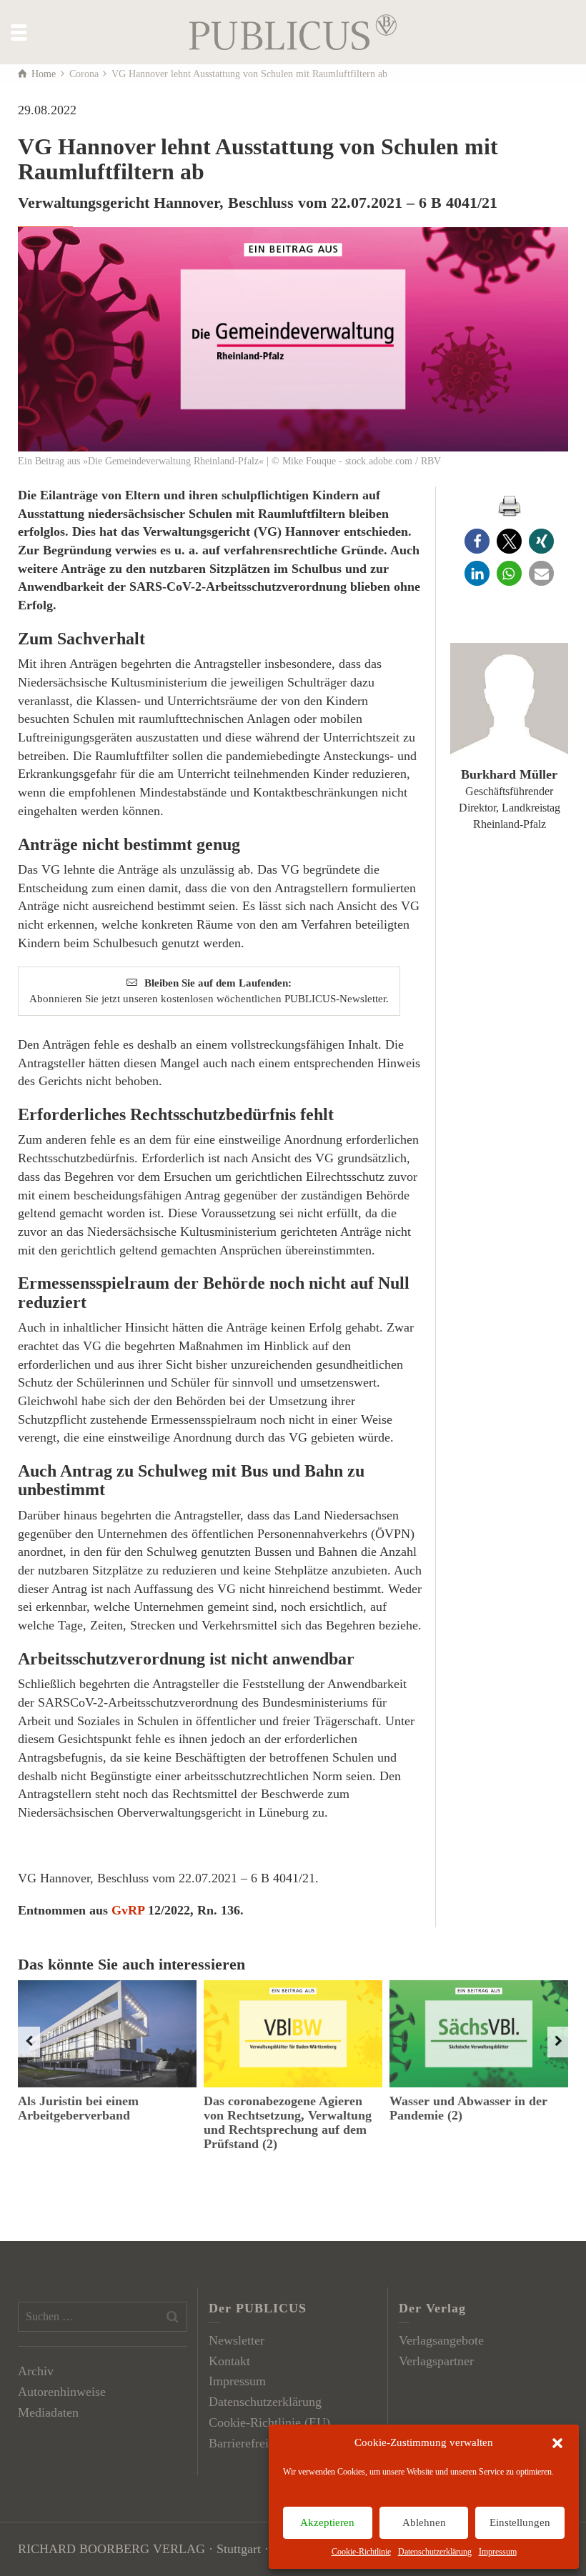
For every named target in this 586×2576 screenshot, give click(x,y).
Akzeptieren (327, 2522)
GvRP (128, 1910)
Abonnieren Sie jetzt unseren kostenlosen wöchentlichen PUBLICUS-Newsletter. (209, 990)
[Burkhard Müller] (509, 702)
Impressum (498, 2552)
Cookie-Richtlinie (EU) (269, 2422)
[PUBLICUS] (293, 31)
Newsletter (237, 2340)
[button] (557, 2443)
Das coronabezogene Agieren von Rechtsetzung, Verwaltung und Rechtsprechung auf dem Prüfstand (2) (288, 2122)
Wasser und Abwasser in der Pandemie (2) (468, 2108)
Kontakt (229, 2361)
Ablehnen (424, 2522)
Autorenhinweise (62, 2392)
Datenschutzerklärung (435, 2552)
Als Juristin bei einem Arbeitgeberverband (78, 2108)
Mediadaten (48, 2412)
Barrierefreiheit (248, 2443)
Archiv (36, 2371)
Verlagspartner (436, 2361)
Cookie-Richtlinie (361, 2552)
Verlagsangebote (441, 2340)
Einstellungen (520, 2522)
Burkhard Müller (509, 774)
